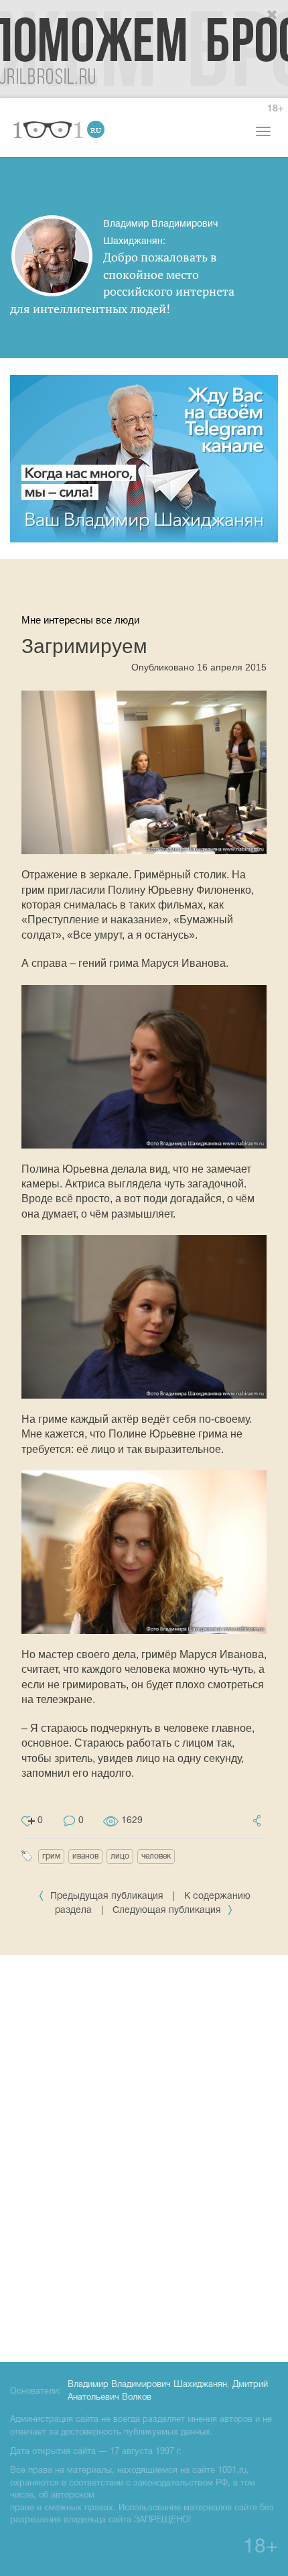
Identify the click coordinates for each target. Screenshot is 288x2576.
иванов (85, 1856)
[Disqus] (144, 2156)
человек (156, 1856)
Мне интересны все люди (80, 620)
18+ (275, 109)
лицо (120, 1856)
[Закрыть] (273, 15)
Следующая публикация (168, 1911)
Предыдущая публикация (107, 1896)
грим (51, 1856)
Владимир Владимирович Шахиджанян (147, 2385)
